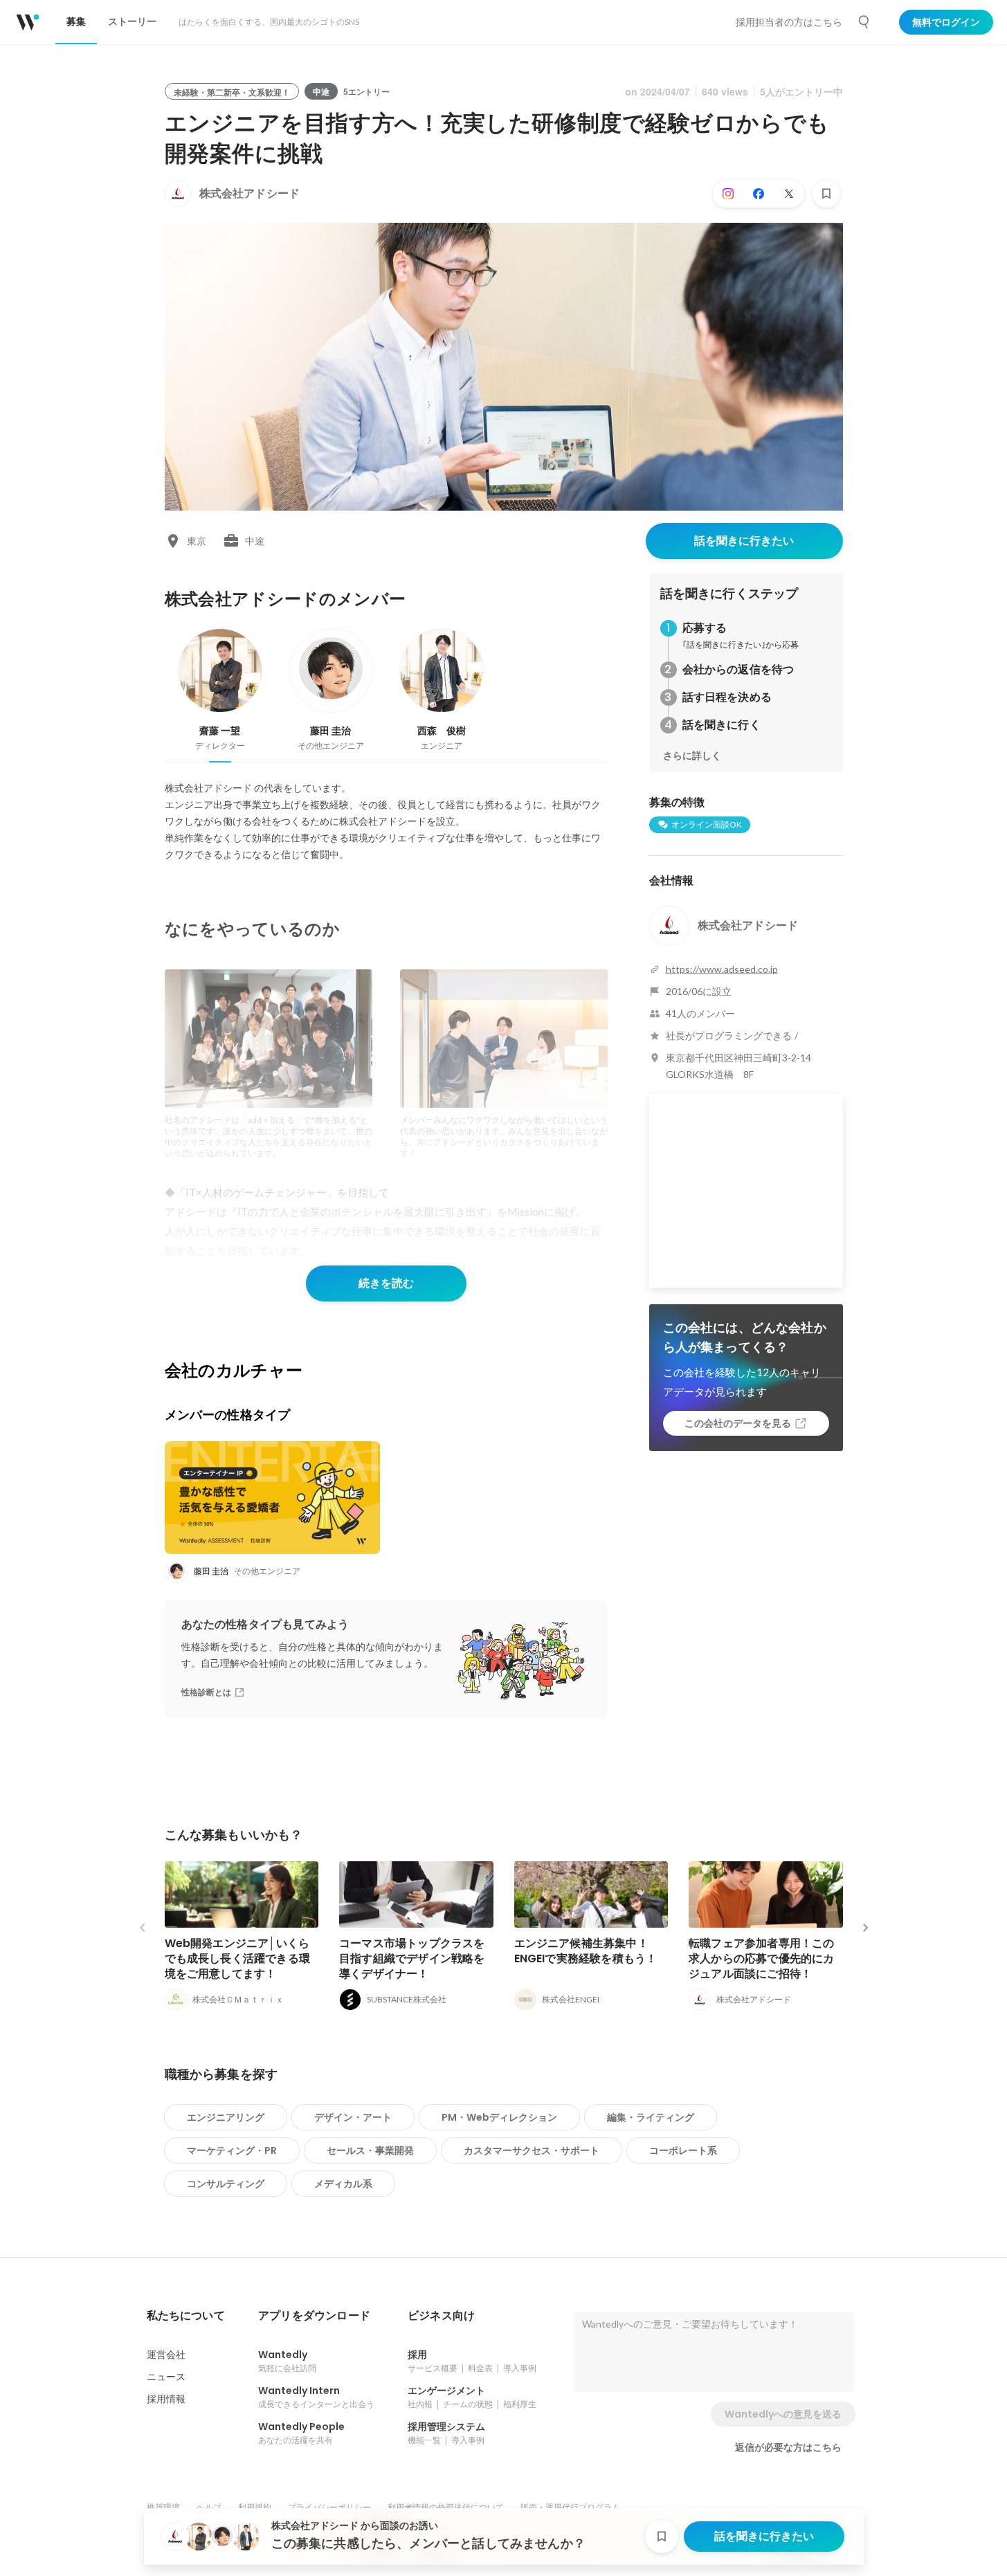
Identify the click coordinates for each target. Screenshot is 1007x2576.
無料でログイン (946, 22)
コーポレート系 (683, 2150)
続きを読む (386, 1283)
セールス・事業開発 (370, 2150)
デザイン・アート (353, 2117)
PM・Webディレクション (499, 2117)
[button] (186, 2316)
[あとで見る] (826, 194)
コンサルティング (226, 2184)
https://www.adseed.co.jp (722, 969)
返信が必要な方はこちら (788, 2447)
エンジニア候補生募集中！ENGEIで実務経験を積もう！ (586, 1951)
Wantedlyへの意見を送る (783, 2414)
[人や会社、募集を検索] (864, 22)
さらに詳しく (692, 756)
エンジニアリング (226, 2117)
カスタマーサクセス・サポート (532, 2150)
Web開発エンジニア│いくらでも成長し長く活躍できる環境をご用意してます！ (238, 1958)
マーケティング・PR (232, 2150)
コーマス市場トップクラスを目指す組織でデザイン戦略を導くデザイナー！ (412, 1958)
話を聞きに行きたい (744, 541)
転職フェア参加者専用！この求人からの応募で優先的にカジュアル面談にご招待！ (762, 1958)
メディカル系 (343, 2184)
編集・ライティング (651, 2117)
